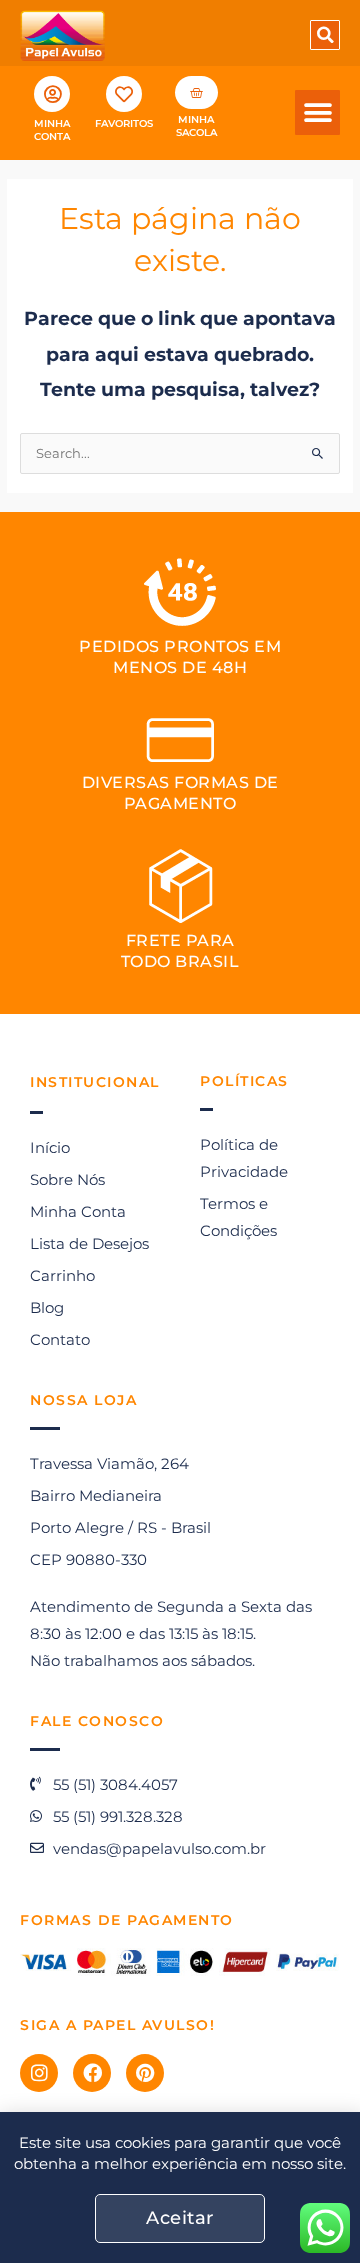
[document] (180, 1131)
